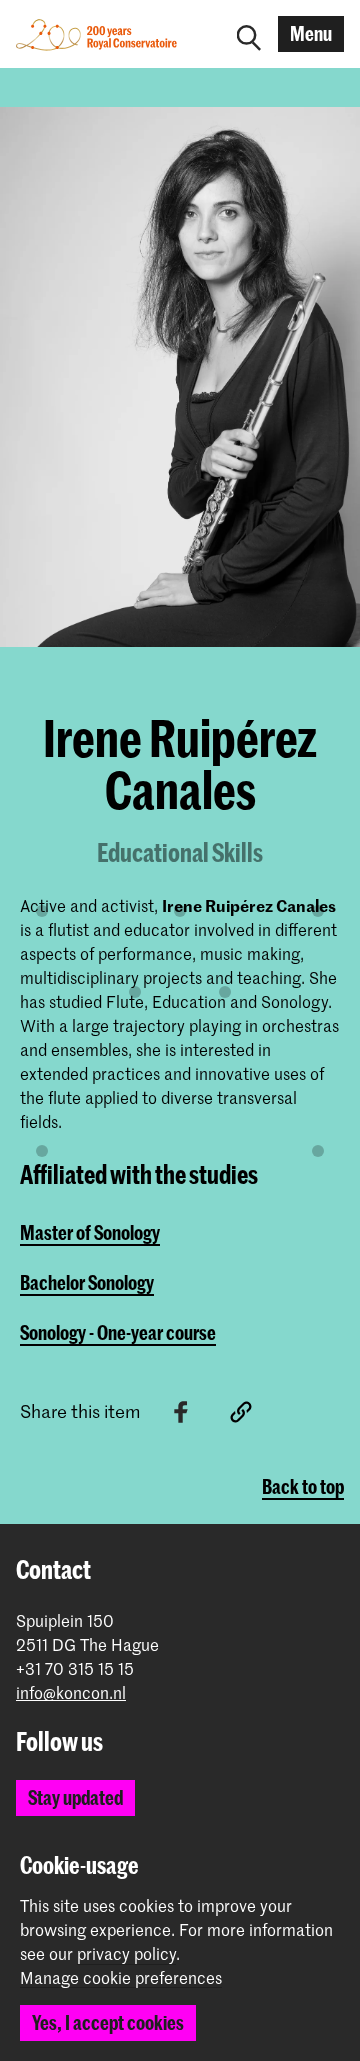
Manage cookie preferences (121, 1978)
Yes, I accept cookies (108, 2022)
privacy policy (126, 1953)
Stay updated (75, 1797)
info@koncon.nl (71, 1692)
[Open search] (249, 34)
